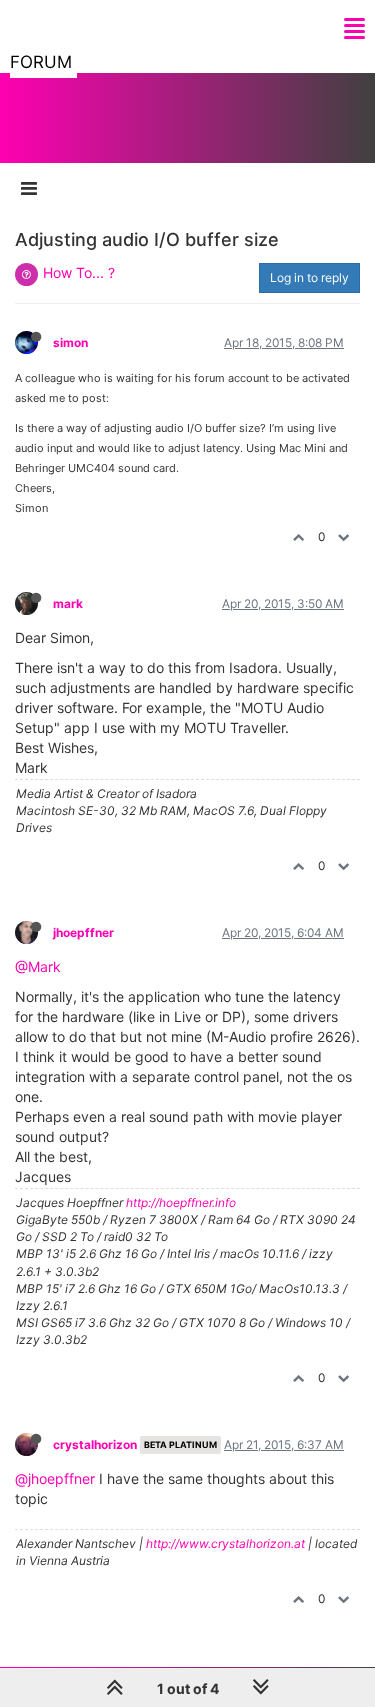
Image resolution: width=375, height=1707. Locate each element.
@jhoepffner (55, 1478)
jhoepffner (83, 932)
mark (68, 603)
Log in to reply (309, 277)
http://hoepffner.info (181, 1202)
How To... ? (79, 272)
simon (70, 342)
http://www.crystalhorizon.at (225, 1543)
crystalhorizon (95, 1444)
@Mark (38, 966)
